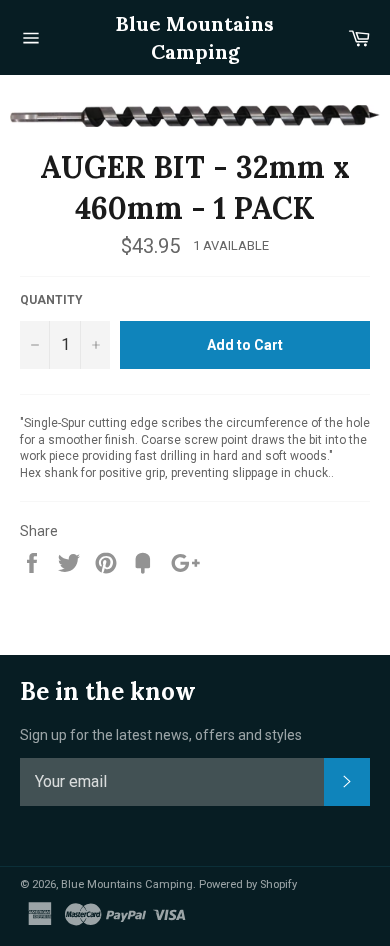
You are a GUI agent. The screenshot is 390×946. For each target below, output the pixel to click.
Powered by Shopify (248, 884)
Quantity (51, 300)
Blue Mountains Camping (195, 37)
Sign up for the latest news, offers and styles (161, 735)
